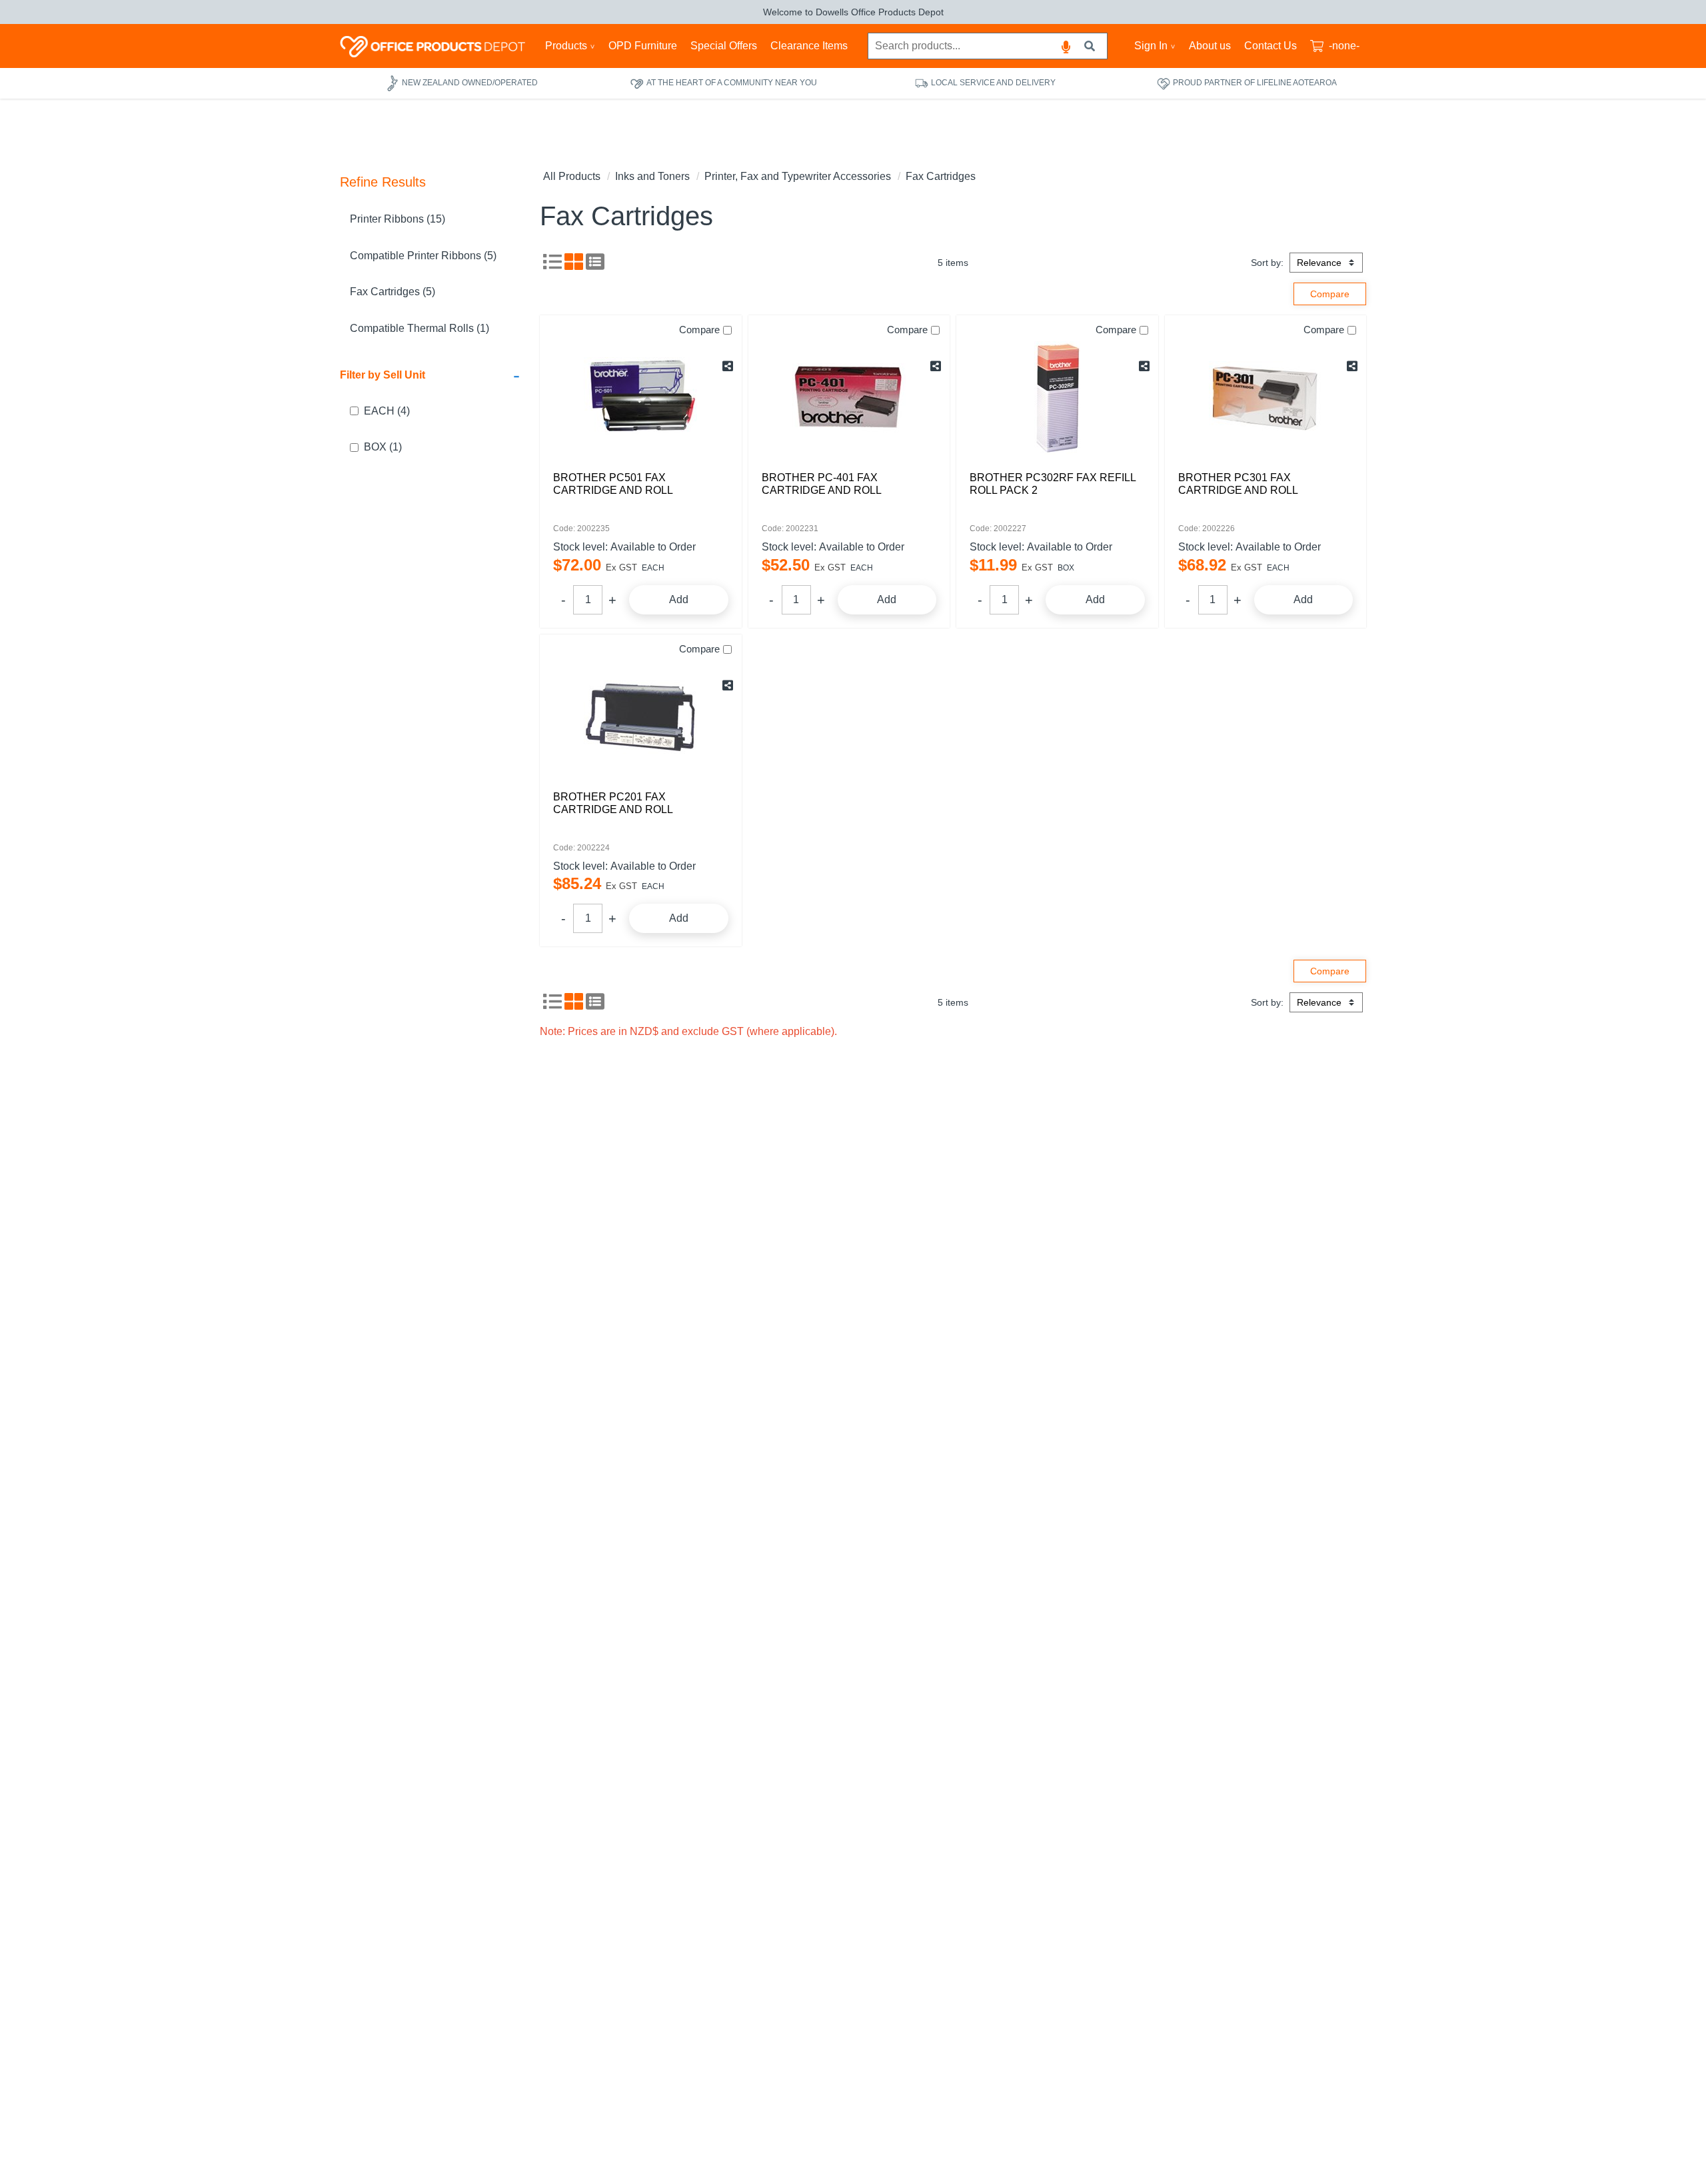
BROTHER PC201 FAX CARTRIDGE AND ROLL (613, 803)
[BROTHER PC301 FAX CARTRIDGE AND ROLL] (1266, 398)
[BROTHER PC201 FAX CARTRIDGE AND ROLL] (641, 717)
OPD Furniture (643, 46)
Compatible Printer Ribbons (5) (423, 256)
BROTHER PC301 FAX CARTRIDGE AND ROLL (1238, 484)
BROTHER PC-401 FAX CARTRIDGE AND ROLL (822, 484)
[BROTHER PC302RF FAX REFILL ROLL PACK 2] (1057, 398)
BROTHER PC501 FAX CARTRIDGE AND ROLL (613, 484)
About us (1210, 46)
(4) (387, 411)
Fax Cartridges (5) (393, 292)
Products (566, 46)
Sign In (1151, 46)
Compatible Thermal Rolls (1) (420, 328)
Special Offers (724, 46)
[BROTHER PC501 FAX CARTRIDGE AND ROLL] (641, 398)
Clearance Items (809, 46)
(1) (383, 447)
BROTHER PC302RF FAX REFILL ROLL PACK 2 (1053, 484)
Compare (699, 330)
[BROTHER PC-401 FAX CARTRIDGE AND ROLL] (849, 398)
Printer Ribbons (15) (398, 219)
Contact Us (1271, 46)
